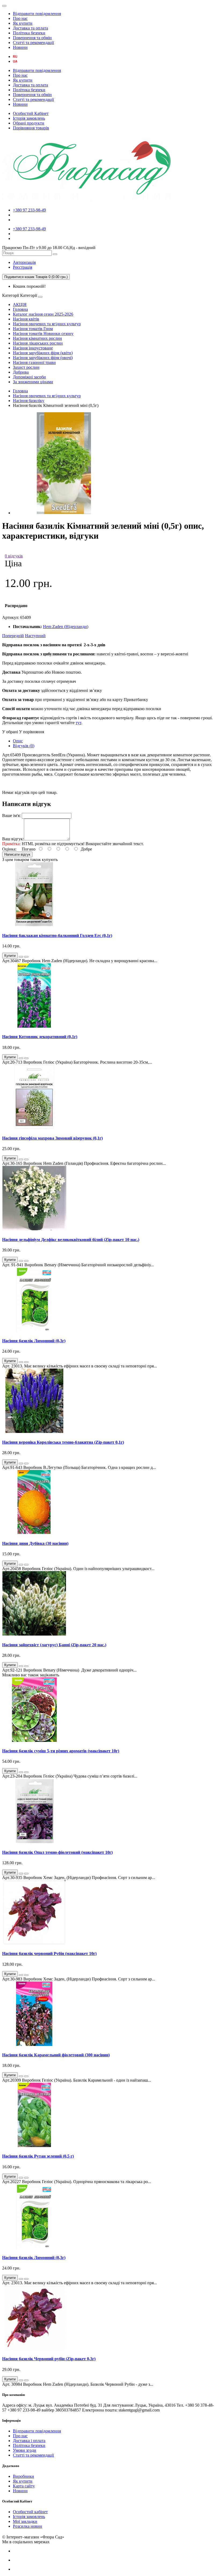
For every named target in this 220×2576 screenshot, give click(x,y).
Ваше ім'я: (11, 816)
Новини (20, 47)
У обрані (10, 732)
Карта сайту (24, 2486)
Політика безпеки (29, 33)
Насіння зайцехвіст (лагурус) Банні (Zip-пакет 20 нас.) (54, 1645)
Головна (20, 309)
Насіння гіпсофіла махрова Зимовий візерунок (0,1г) (52, 1138)
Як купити (23, 23)
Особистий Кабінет (31, 113)
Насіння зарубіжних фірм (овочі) (43, 358)
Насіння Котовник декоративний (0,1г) (40, 1037)
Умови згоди (25, 2450)
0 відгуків (14, 556)
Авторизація (24, 262)
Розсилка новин (27, 2526)
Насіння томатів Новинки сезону (43, 333)
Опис (18, 741)
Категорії (11, 295)
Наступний (35, 636)
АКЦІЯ (20, 304)
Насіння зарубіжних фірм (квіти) (43, 353)
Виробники (23, 2476)
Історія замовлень (29, 118)
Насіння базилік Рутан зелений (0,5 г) (38, 2156)
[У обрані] (21, 957)
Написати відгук (17, 854)
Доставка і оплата (29, 2441)
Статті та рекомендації (33, 43)
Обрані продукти (29, 123)
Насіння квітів (26, 319)
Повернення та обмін (32, 38)
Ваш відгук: (13, 839)
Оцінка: (9, 849)
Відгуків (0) (24, 746)
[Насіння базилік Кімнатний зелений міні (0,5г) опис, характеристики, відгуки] (64, 513)
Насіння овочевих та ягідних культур (47, 324)
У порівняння (32, 732)
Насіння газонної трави (34, 362)
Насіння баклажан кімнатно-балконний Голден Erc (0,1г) (57, 935)
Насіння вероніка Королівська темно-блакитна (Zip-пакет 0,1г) (63, 1442)
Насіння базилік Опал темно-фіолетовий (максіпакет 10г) (57, 1852)
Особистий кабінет (30, 2512)
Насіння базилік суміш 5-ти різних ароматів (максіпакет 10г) (61, 1751)
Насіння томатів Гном (33, 329)
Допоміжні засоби (29, 377)
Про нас (20, 18)
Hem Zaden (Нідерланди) (66, 627)
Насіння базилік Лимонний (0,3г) (34, 1341)
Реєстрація (23, 267)
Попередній (13, 636)
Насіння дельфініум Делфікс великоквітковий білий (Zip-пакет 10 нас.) (71, 1240)
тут (78, 723)
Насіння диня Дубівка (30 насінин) (35, 1543)
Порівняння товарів (31, 128)
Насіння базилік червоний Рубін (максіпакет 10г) (49, 1953)
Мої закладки (25, 2521)
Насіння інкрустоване (33, 348)
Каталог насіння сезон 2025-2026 (43, 314)
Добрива (21, 372)
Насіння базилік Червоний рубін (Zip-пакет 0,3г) (49, 2359)
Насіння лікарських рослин (38, 343)
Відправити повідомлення (37, 14)
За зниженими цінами (33, 382)
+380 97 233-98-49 (29, 210)
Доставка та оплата (30, 28)
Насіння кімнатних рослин (37, 338)
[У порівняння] (26, 957)
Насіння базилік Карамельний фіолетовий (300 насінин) (56, 2055)
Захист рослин (26, 367)
